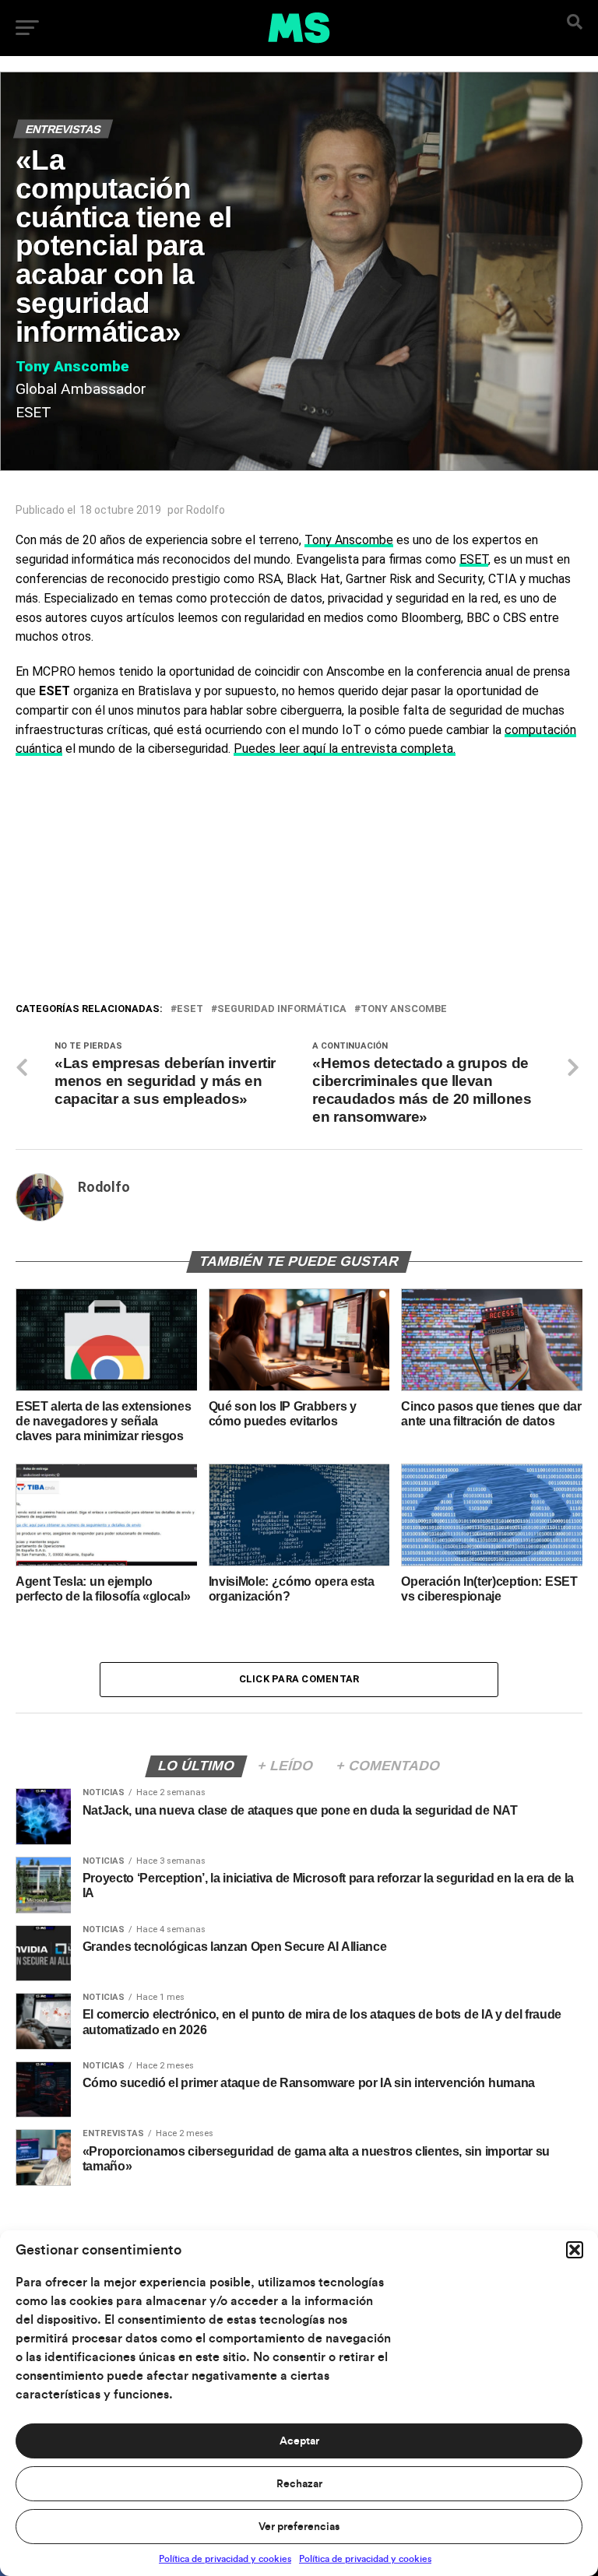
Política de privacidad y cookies (225, 2559)
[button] (575, 2250)
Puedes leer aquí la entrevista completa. (345, 749)
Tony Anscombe (349, 540)
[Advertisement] (299, 884)
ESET (474, 559)
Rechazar (299, 2484)
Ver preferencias (299, 2527)
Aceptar (299, 2441)
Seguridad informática (282, 1009)
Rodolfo (206, 510)
